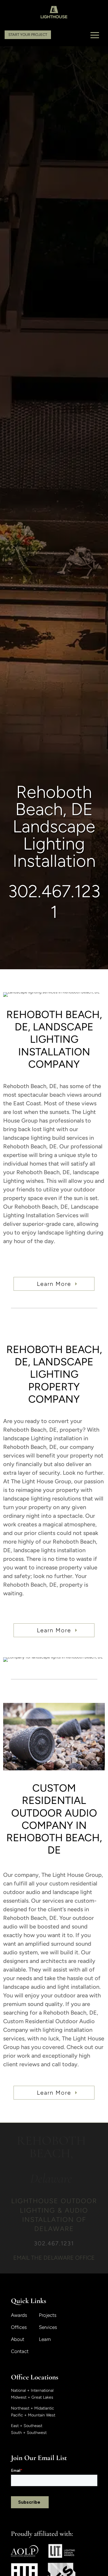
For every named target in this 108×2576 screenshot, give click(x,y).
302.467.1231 (54, 902)
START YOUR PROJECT (28, 35)
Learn (45, 2340)
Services (48, 2328)
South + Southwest (29, 2433)
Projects (48, 2316)
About (18, 2340)
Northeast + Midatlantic (33, 2408)
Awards (19, 2316)
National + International (32, 2390)
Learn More (54, 1284)
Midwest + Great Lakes (32, 2397)
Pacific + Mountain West (33, 2415)
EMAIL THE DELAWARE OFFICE (54, 2258)
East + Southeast (27, 2426)
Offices (19, 2328)
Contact (20, 2352)
